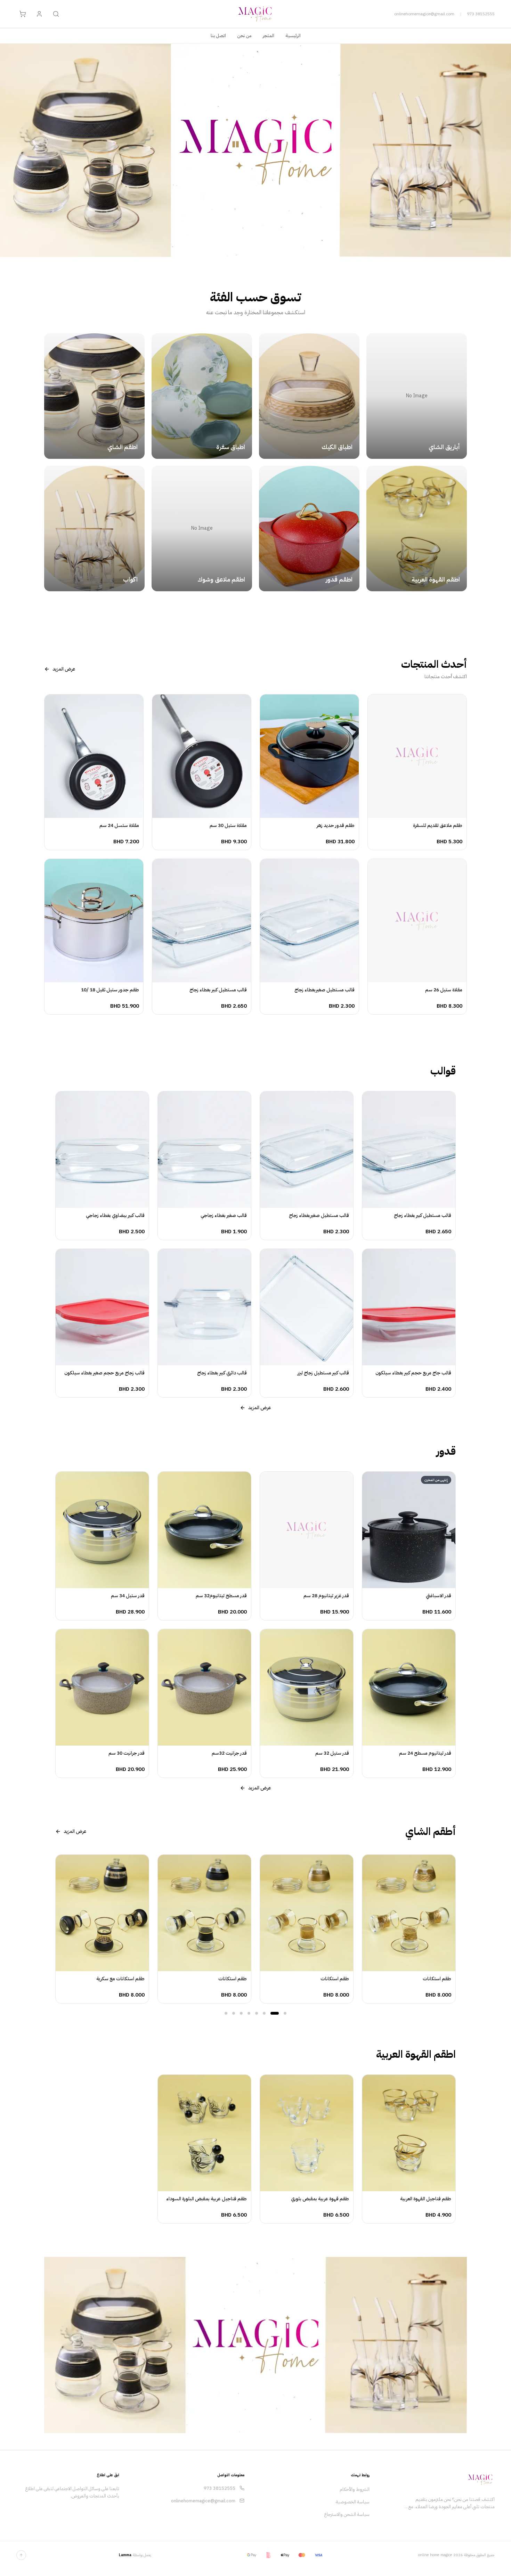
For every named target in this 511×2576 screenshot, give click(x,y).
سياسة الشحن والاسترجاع (347, 2514)
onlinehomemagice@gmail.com (424, 14)
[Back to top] (21, 2555)
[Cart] (23, 14)
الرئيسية (293, 36)
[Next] (456, 1929)
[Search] (56, 14)
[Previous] (55, 1929)
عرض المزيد (64, 669)
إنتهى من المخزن (405, 1582)
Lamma (125, 2555)
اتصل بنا (218, 36)
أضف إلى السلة (413, 811)
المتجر (269, 36)
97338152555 (481, 14)
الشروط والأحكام (355, 2489)
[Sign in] (39, 14)
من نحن (244, 36)
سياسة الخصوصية (353, 2502)
